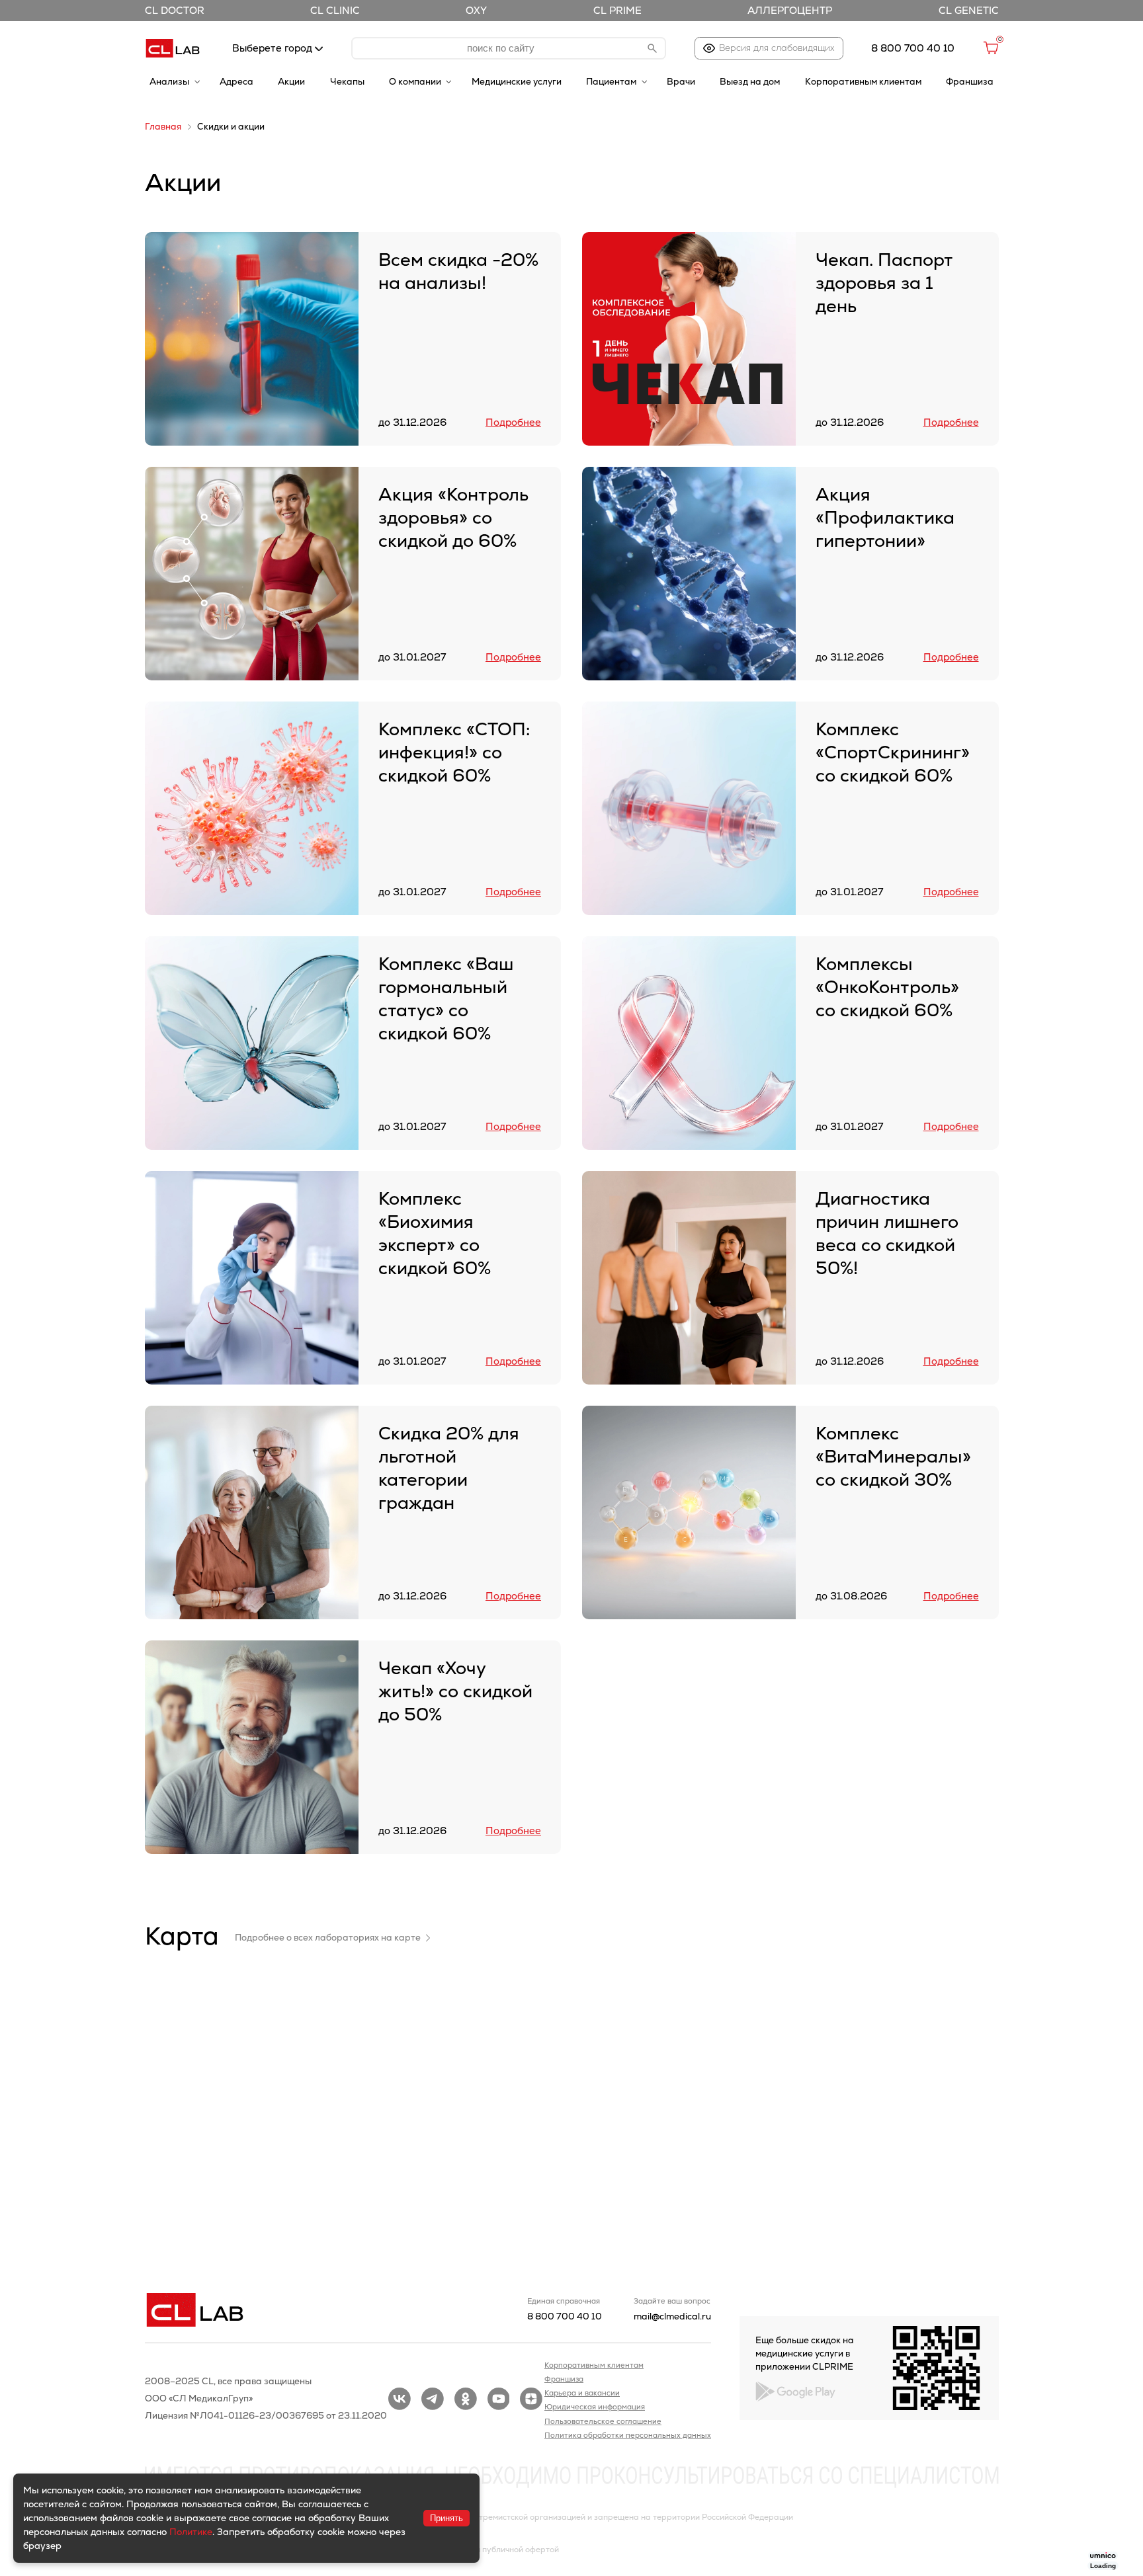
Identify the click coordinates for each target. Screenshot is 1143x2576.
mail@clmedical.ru (672, 2316)
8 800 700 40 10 (565, 2316)
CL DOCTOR (175, 10)
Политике (191, 2532)
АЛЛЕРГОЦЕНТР (790, 10)
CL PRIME (617, 10)
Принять (446, 2518)
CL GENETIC (969, 10)
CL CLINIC (335, 10)
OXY (476, 10)
